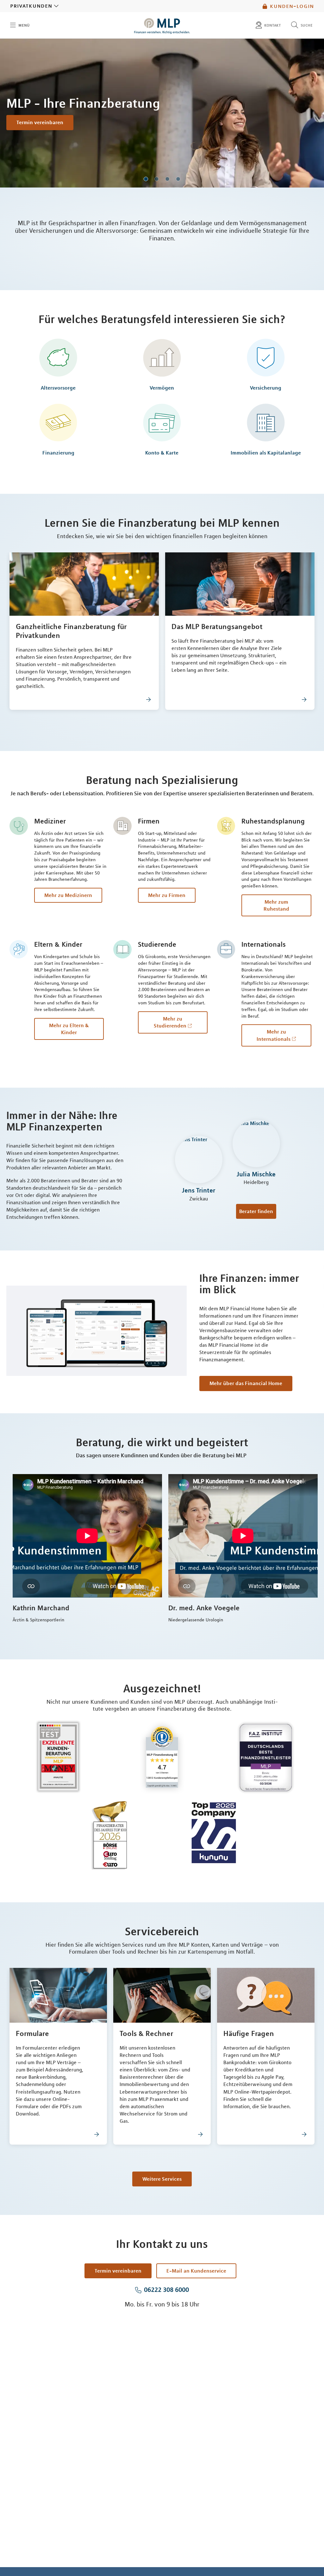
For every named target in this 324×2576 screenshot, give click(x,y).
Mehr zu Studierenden (170, 1022)
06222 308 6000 (166, 2290)
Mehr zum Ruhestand (276, 905)
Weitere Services (162, 2179)
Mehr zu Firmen (167, 895)
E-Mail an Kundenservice (196, 2271)
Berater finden (256, 1211)
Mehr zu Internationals (274, 1035)
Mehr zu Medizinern (68, 895)
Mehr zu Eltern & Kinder (69, 1029)
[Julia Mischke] (256, 1145)
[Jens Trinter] (199, 1161)
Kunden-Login (292, 6)
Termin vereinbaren (40, 122)
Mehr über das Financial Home (246, 1383)
